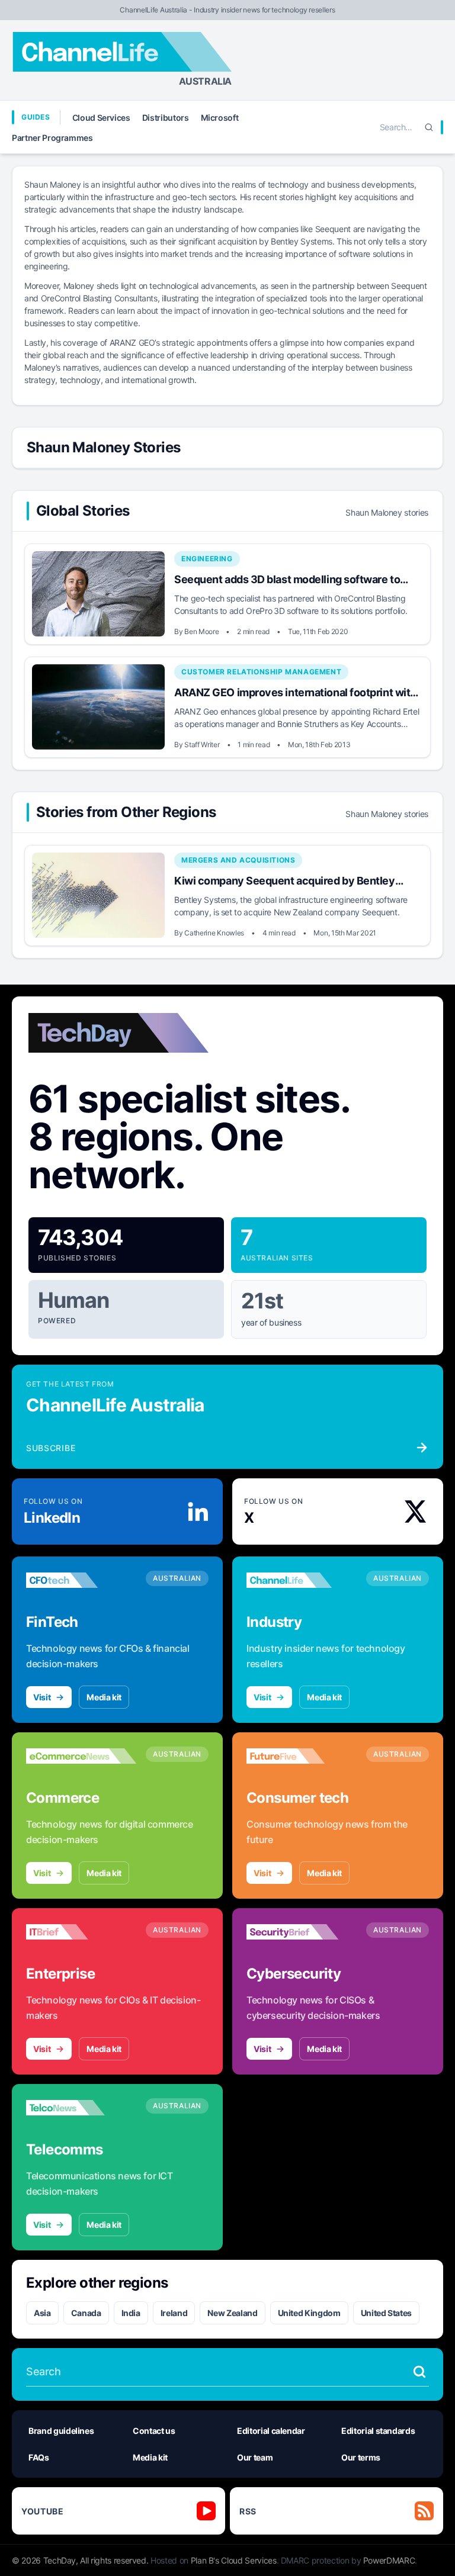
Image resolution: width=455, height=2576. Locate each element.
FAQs (39, 2457)
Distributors (166, 118)
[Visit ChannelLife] (302, 1580)
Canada (86, 2313)
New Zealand (232, 2313)
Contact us (154, 2431)
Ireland (174, 2313)
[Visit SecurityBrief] (302, 1932)
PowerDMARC (389, 2560)
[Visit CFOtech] (81, 1580)
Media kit (104, 1697)
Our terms (361, 2457)
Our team (255, 2457)
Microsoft (220, 118)
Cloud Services (101, 118)
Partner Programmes (52, 138)
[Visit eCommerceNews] (81, 1756)
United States (386, 2313)
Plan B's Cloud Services (234, 2560)
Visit (42, 1697)
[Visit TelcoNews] (81, 2108)
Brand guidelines (61, 2431)
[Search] (429, 127)
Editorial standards (378, 2431)
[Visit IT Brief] (81, 1932)
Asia (42, 2313)
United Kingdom (309, 2313)
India (131, 2313)
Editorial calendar (271, 2431)
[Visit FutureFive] (302, 1756)
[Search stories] (419, 2372)
